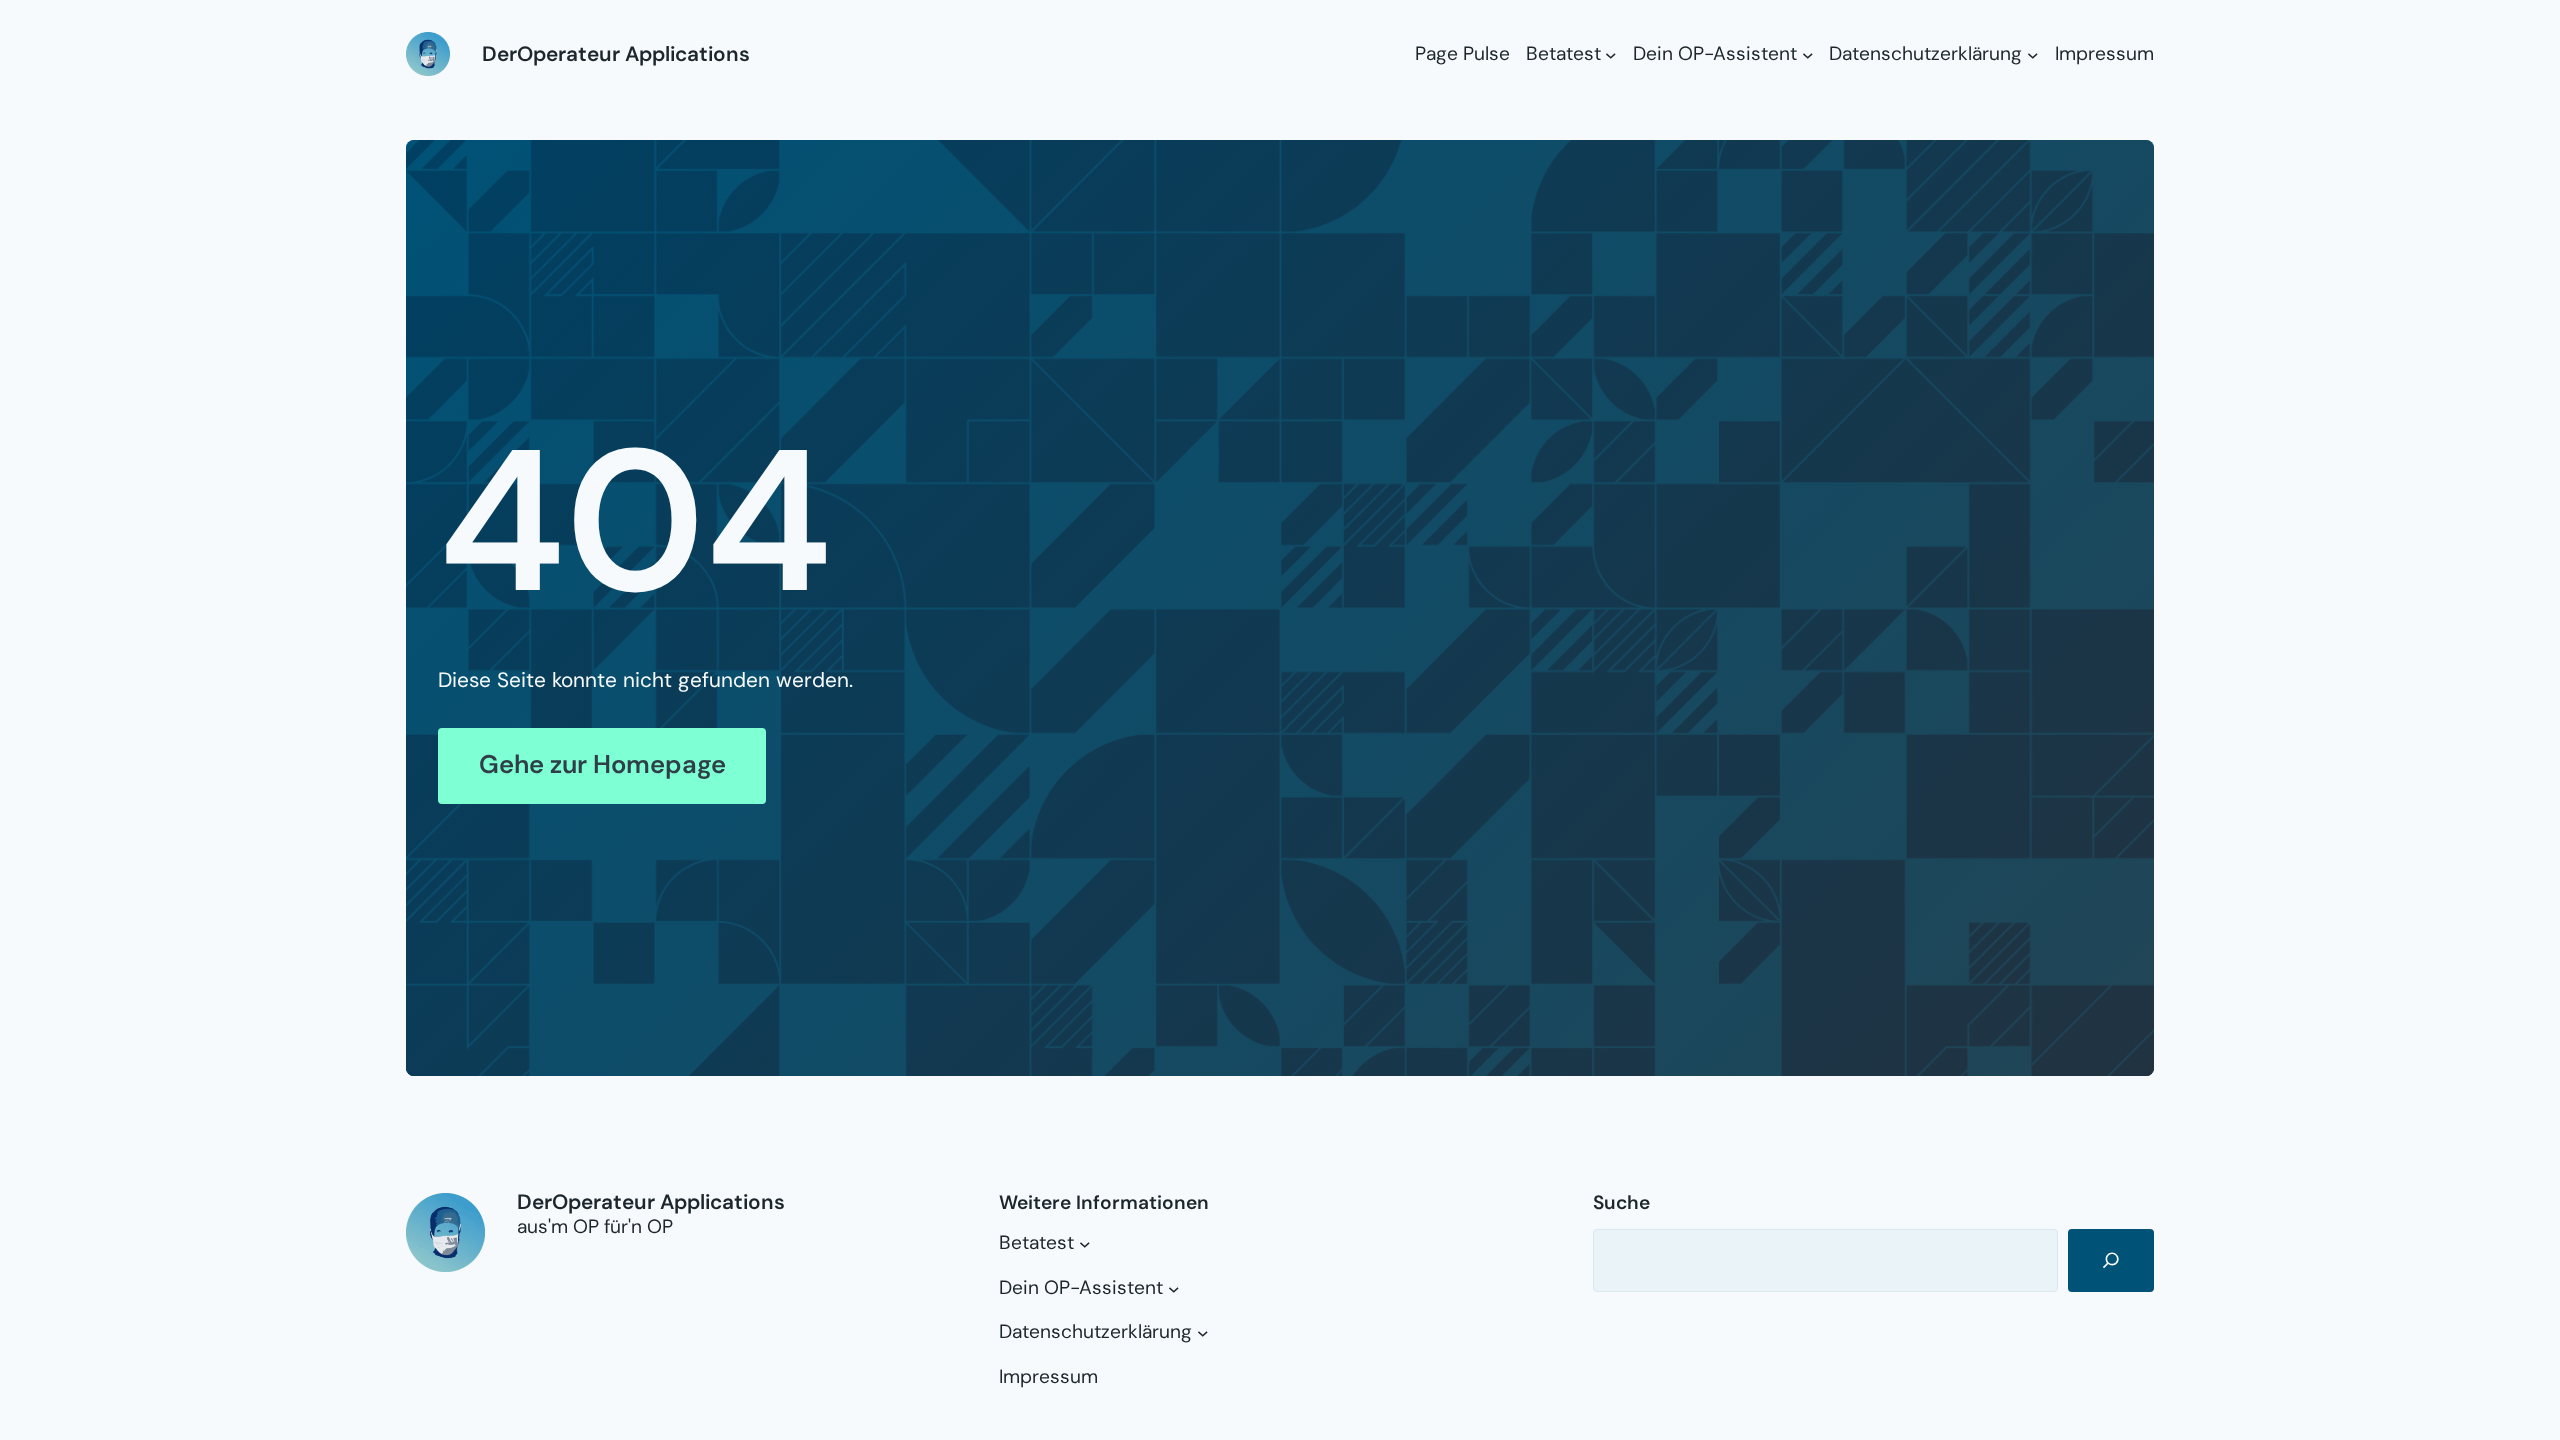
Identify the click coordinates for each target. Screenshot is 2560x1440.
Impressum (2104, 53)
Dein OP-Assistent (1715, 53)
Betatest (1563, 53)
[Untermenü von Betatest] (1611, 54)
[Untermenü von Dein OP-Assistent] (1808, 54)
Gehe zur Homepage (602, 764)
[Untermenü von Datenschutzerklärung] (2033, 54)
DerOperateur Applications (616, 53)
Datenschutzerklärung (1925, 53)
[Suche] (2110, 1260)
